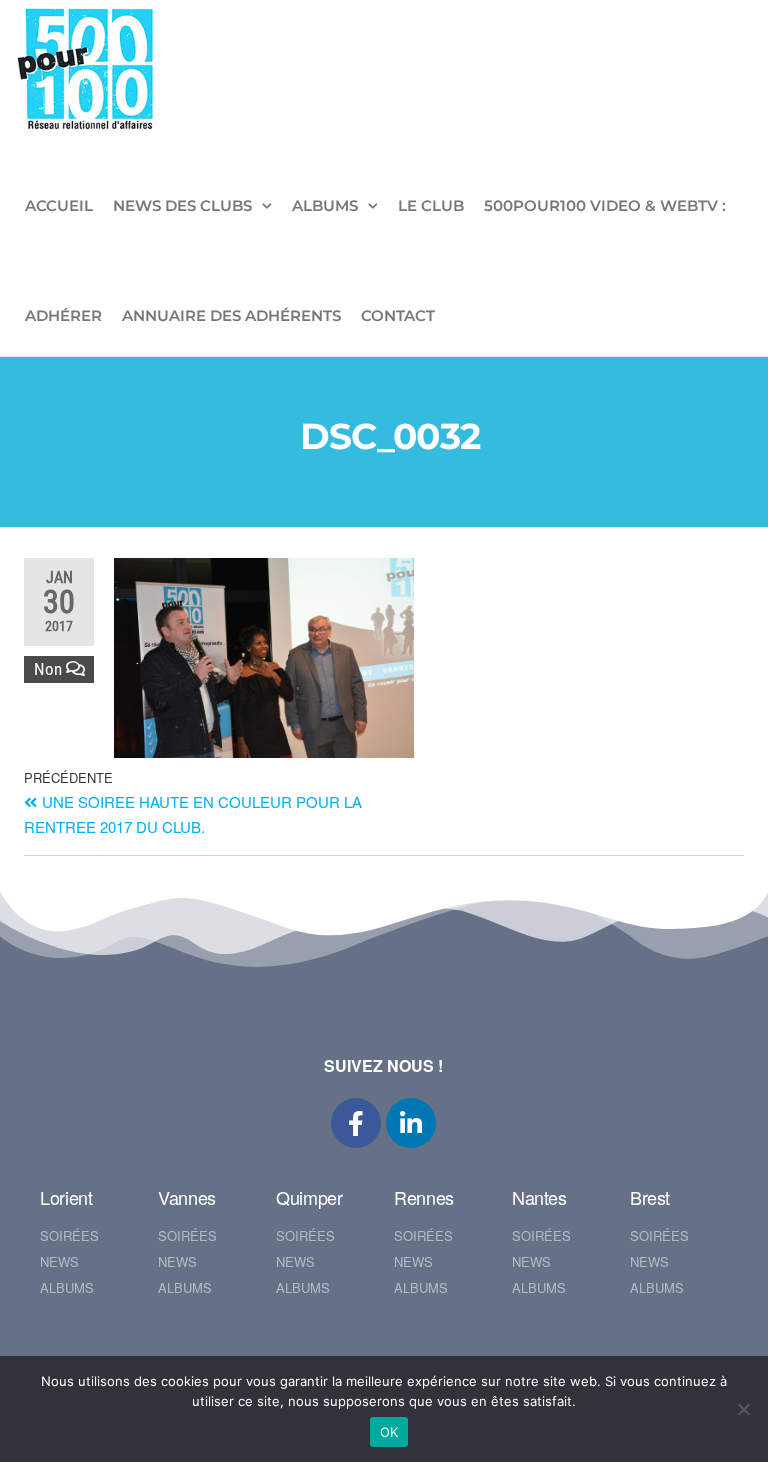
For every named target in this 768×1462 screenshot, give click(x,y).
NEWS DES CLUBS (182, 205)
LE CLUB (431, 205)
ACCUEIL (59, 205)
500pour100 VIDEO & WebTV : (605, 205)
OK (389, 1432)
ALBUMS (325, 205)
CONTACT (398, 315)
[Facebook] (356, 1123)
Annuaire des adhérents (231, 315)
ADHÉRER (63, 315)
